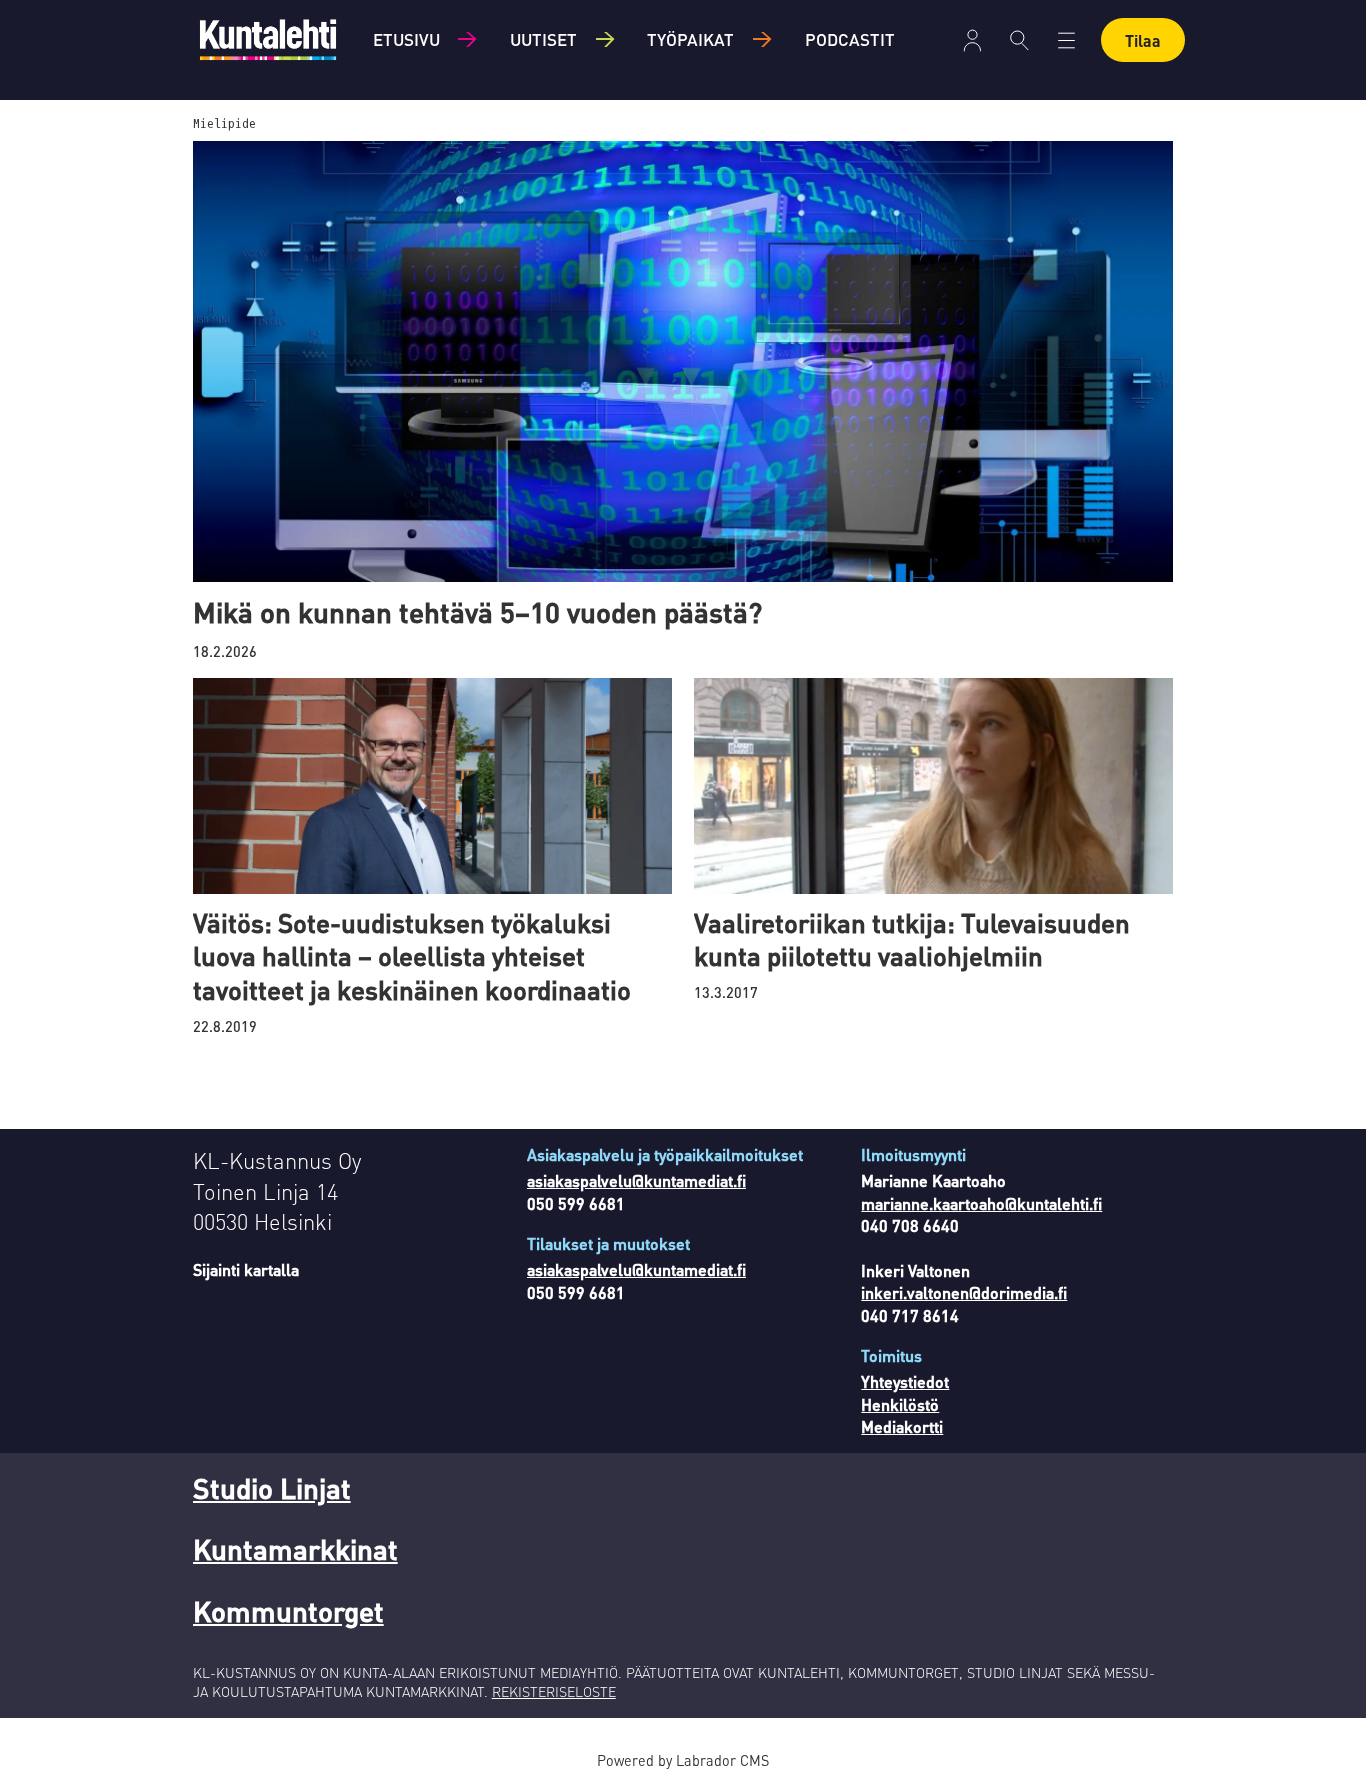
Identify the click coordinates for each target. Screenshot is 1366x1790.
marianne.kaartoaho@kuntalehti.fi (981, 1203)
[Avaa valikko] (972, 40)
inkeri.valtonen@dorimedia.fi (964, 1292)
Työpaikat (690, 39)
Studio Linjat (272, 1488)
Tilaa (1143, 40)
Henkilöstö (900, 1404)
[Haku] (1019, 40)
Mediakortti (902, 1426)
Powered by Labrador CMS (683, 1760)
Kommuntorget (288, 1611)
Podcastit (850, 39)
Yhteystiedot (905, 1381)
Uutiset (543, 39)
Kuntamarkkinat (295, 1549)
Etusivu (406, 39)
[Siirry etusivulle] (268, 39)
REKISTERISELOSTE (554, 1691)
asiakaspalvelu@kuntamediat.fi (636, 1180)
